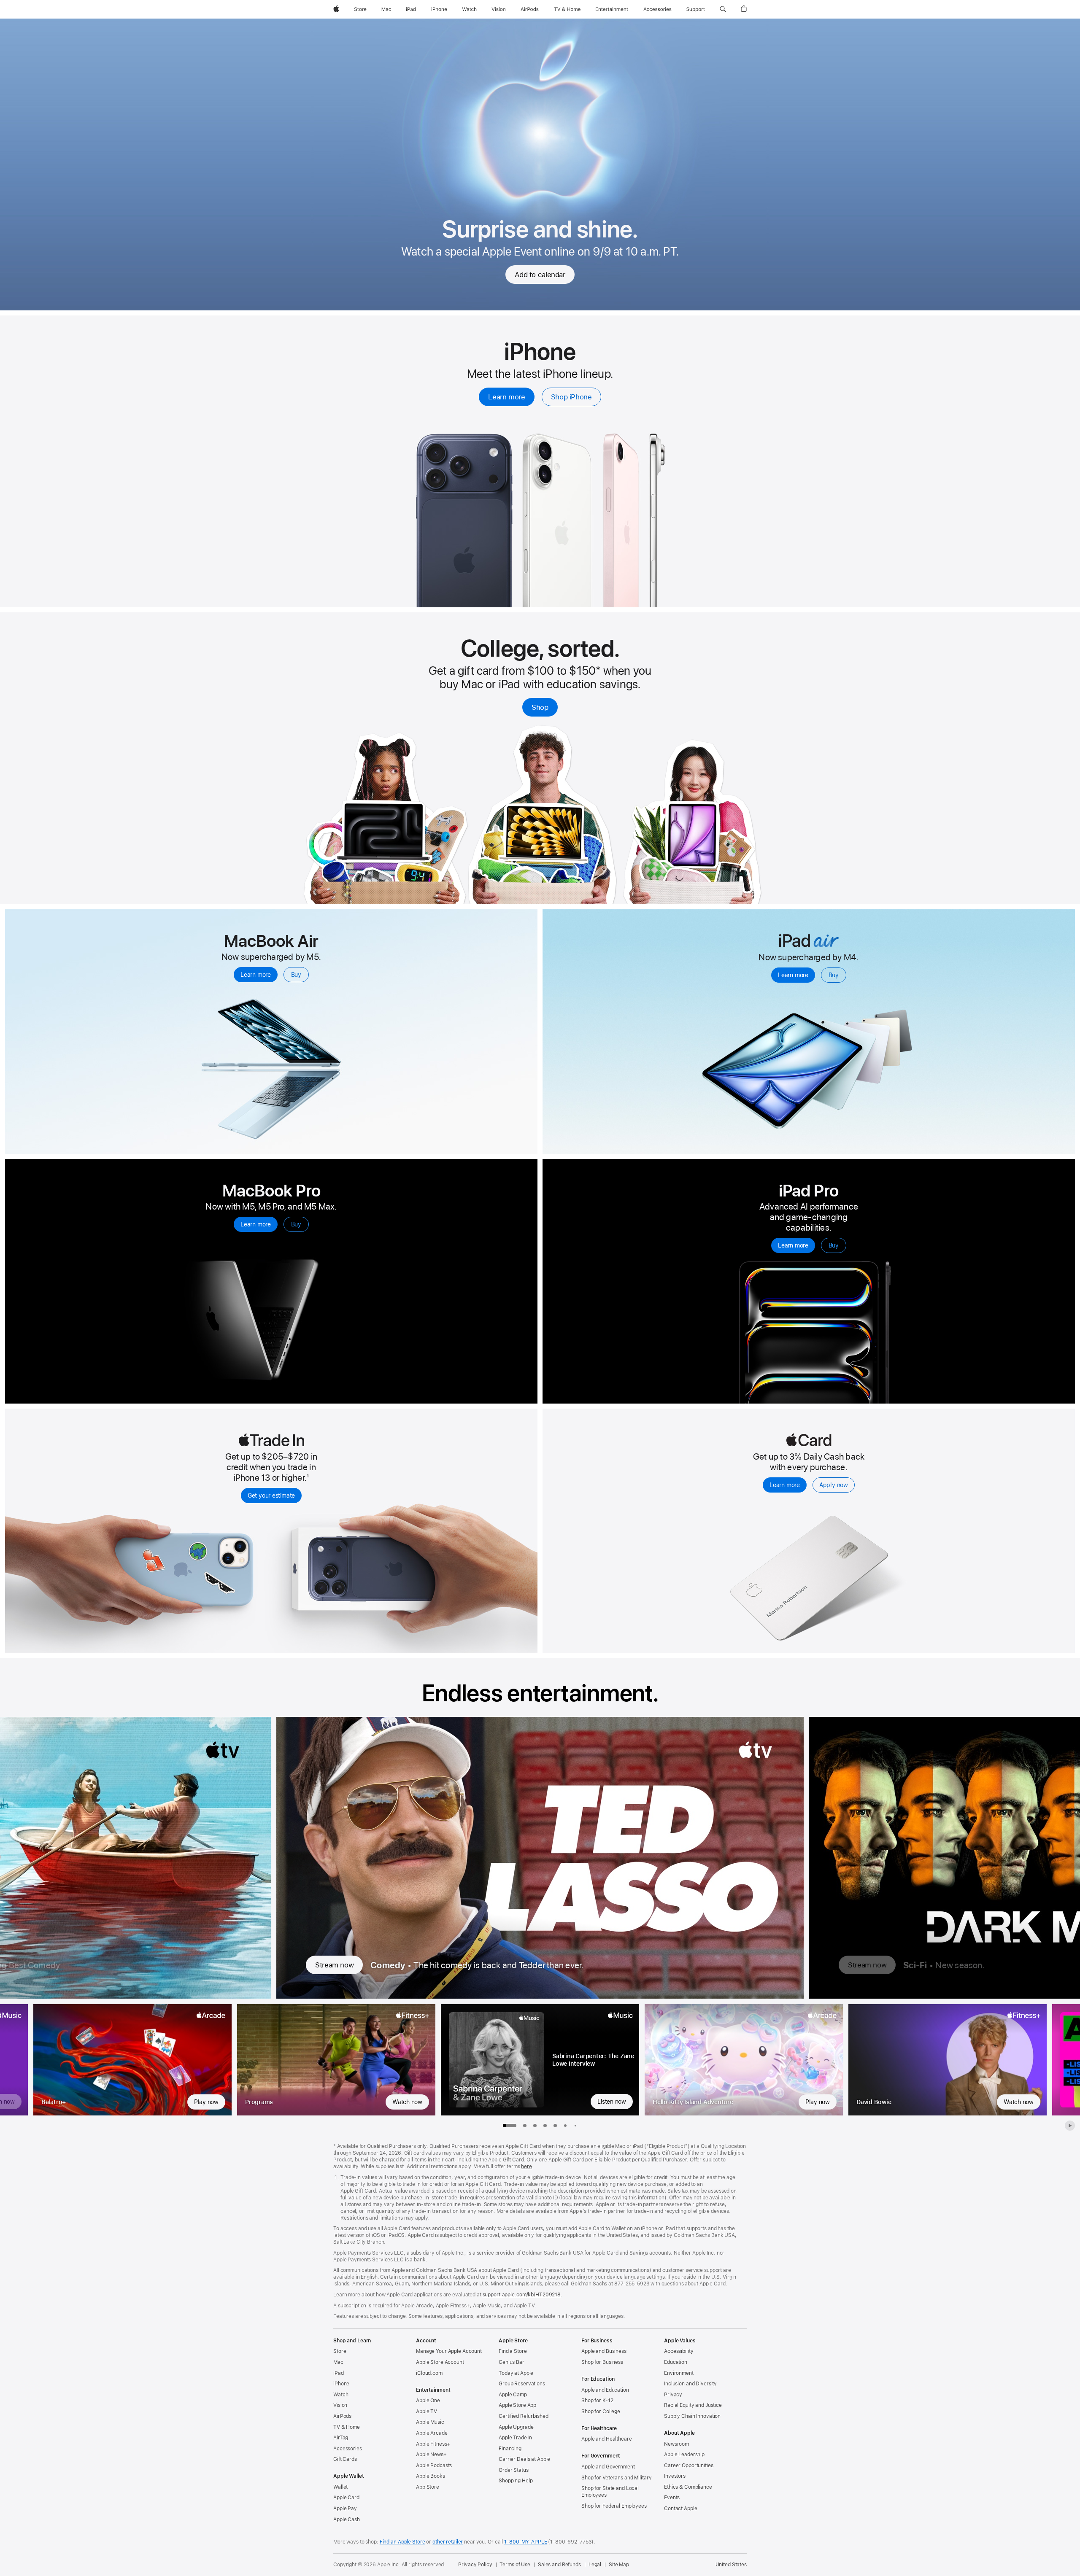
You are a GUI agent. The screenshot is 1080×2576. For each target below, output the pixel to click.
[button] (723, 9)
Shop (540, 707)
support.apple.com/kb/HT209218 (522, 2295)
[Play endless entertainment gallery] (1070, 2126)
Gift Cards (345, 2459)
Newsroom (676, 2444)
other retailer (448, 2542)
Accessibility (679, 2351)
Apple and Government (608, 2467)
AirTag (341, 2438)
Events (672, 2498)
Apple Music (430, 2422)
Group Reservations (522, 2384)
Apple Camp (513, 2395)
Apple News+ (431, 2455)
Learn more (506, 397)
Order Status (514, 2470)
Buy (296, 975)
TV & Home (347, 2427)
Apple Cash (347, 2519)
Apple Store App (517, 2405)
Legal (595, 2565)
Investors (675, 2476)
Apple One (428, 2401)
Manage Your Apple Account (449, 2351)
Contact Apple (680, 2509)
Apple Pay (345, 2509)
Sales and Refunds (559, 2565)
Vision (340, 2405)
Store (340, 2351)
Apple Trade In (515, 2438)
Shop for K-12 (597, 2401)
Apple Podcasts (434, 2466)
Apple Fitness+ (433, 2444)
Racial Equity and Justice (693, 2405)
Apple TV (427, 2412)
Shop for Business (602, 2362)
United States (731, 2565)
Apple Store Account (440, 2362)
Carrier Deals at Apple (524, 2459)
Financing (510, 2449)
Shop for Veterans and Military (616, 2478)
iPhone (341, 2384)
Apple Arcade (432, 2433)
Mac (338, 2362)
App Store (428, 2487)
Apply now (834, 1485)
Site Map (619, 2565)
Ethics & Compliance (688, 2487)
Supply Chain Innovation (692, 2416)
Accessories (348, 2449)
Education (676, 2362)
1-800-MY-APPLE (525, 2542)
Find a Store (513, 2351)
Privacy (673, 2395)
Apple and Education (605, 2390)
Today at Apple (516, 2373)
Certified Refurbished (523, 2416)
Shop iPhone (571, 397)
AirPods (342, 2416)
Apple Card (346, 2498)
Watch (341, 2395)
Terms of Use (515, 2565)
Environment (679, 2373)
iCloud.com (429, 2373)
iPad (339, 2373)
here (526, 2166)
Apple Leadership (684, 2455)
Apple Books (431, 2476)
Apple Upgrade (516, 2427)
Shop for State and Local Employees (610, 2492)
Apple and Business (604, 2351)
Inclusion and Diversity (690, 2384)
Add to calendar (540, 275)
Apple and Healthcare (607, 2439)
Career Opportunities (689, 2466)
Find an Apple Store (402, 2542)
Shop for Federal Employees (614, 2506)
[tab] (525, 2126)
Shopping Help (516, 2481)
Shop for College (601, 2412)
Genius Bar (512, 2362)
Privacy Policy (475, 2565)
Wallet (340, 2487)
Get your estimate (271, 1495)
